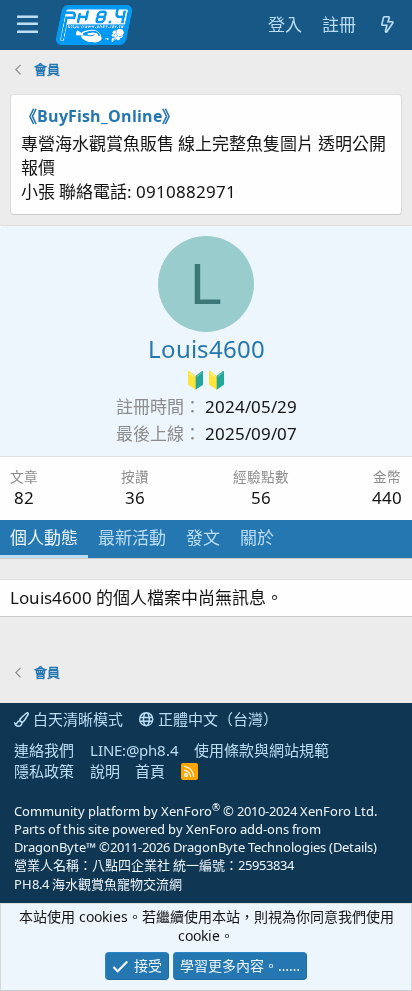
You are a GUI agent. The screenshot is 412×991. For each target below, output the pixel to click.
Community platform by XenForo (195, 811)
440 (387, 497)
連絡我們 (44, 750)
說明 (105, 771)
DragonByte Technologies (249, 847)
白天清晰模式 (76, 719)
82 (24, 497)
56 (261, 497)
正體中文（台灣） (216, 719)
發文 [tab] (203, 537)
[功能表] (27, 25)
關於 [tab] (257, 537)
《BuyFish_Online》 (99, 116)
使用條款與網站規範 (261, 750)
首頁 (150, 771)
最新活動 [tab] (132, 537)
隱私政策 (44, 771)
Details (353, 847)
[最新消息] (387, 25)
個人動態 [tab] (44, 537)
